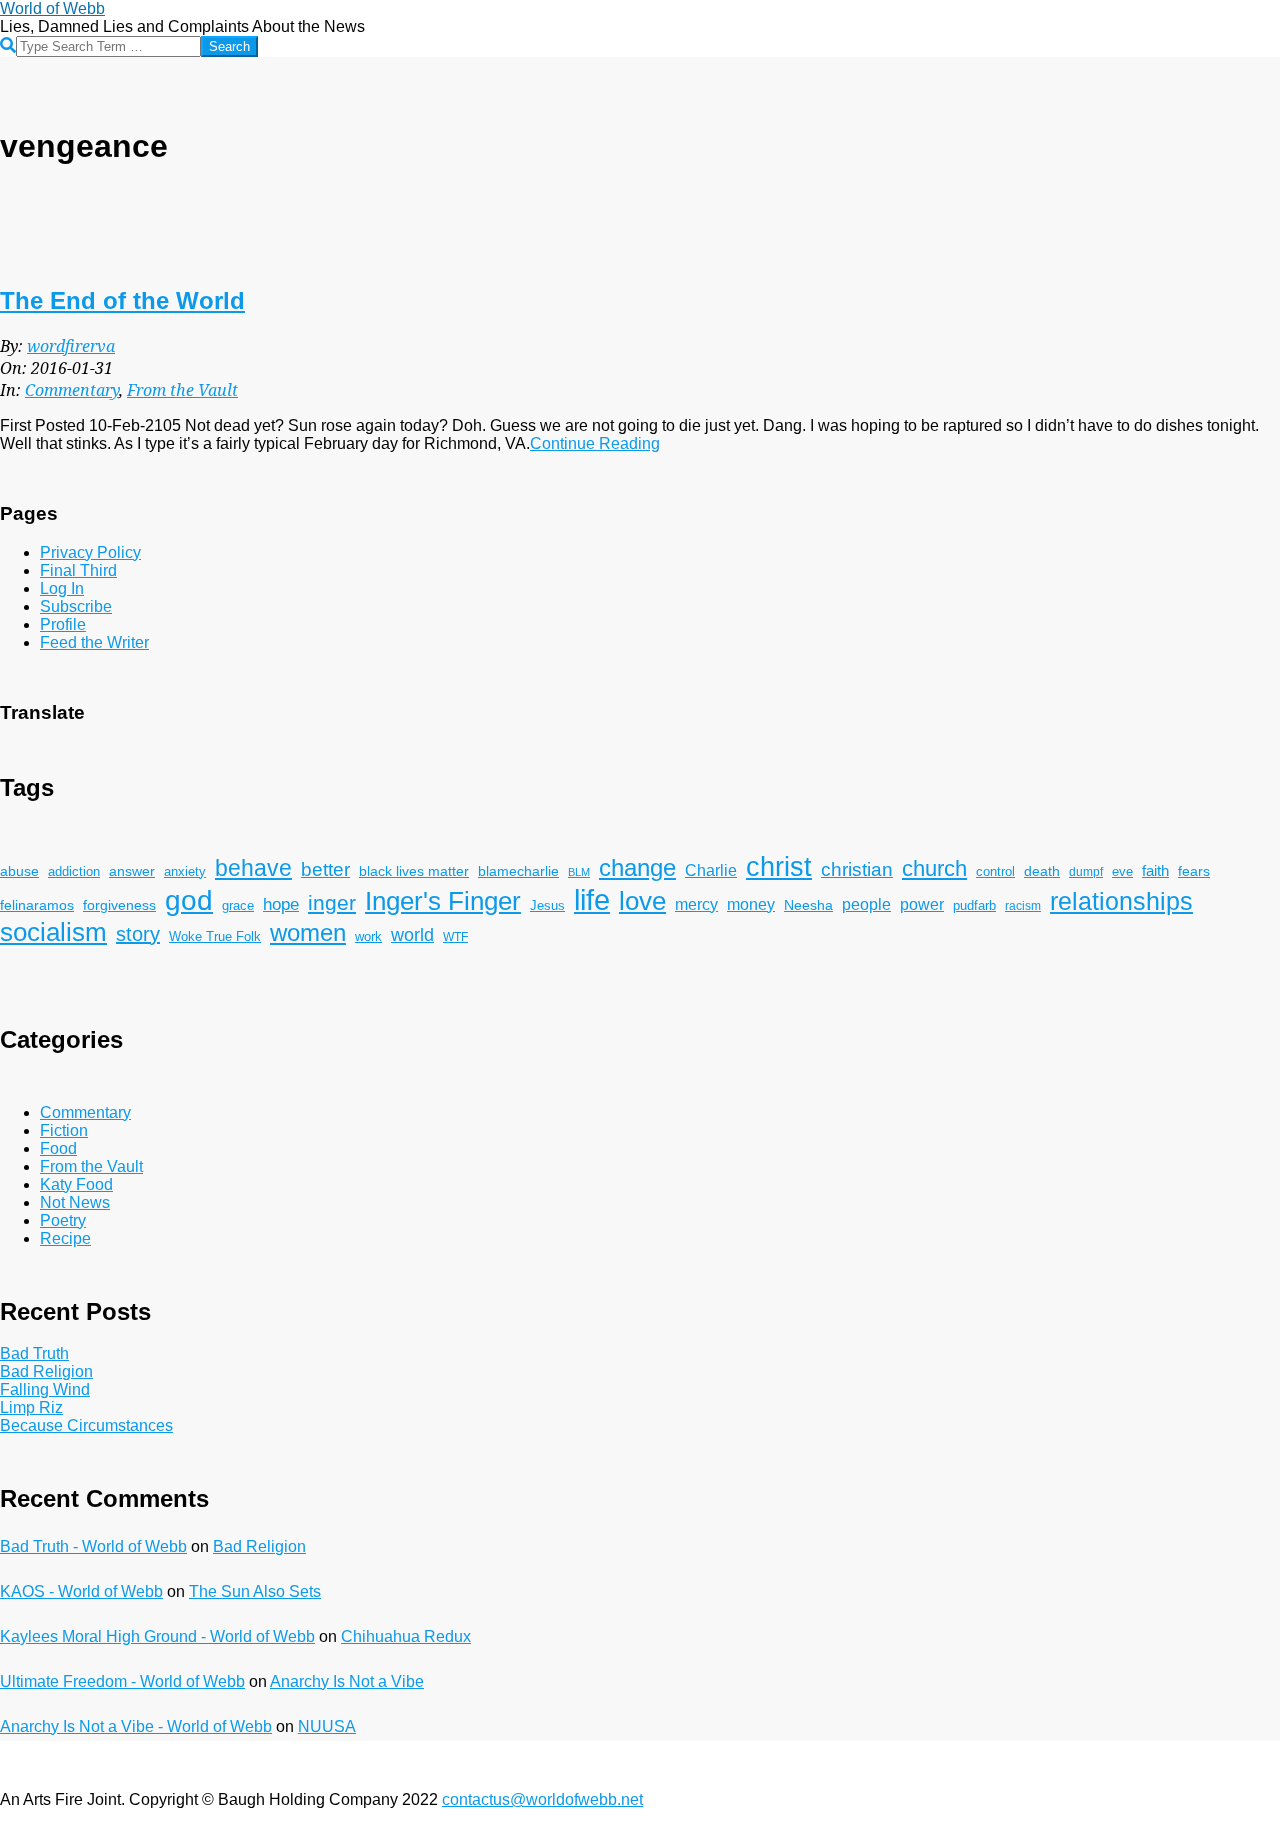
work (368, 937)
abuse (19, 871)
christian (857, 869)
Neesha (808, 905)
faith (1155, 870)
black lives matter (414, 871)
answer (132, 871)
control (995, 872)
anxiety (185, 872)
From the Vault (182, 390)
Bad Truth (34, 1353)
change (637, 867)
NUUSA (327, 1726)
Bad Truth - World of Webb (93, 1546)
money (751, 904)
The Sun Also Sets (255, 1591)
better (325, 869)
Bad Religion (46, 1371)
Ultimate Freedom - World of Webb (122, 1681)
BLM (579, 872)
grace (238, 906)
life (592, 899)
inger (332, 902)
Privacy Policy (90, 552)
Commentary (72, 390)
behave (253, 868)
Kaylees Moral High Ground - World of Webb (157, 1636)
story (138, 934)
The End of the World (122, 300)
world (412, 935)
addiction (74, 872)
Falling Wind (45, 1389)
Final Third (78, 570)
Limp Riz (31, 1407)
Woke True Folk (215, 937)
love (642, 901)
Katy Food (76, 1184)
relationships (1121, 901)
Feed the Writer (94, 642)
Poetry (63, 1220)
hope (281, 904)
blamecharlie (518, 871)
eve (1122, 872)
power (922, 904)
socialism (53, 932)
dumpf (1086, 871)
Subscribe (76, 606)
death (1042, 871)
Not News (75, 1202)
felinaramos (37, 905)
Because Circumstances (86, 1425)
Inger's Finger (443, 901)
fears (1194, 871)
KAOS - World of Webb (81, 1591)
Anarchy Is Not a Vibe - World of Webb (136, 1726)
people (866, 904)
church (934, 868)
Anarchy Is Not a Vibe (347, 1681)
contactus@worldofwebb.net (542, 1799)
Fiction (64, 1130)
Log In (62, 588)
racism (1023, 905)
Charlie (711, 870)
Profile (63, 624)
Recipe (65, 1238)
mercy (696, 904)
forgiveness (119, 905)
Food (58, 1148)
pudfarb (974, 906)
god (189, 900)
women (308, 932)
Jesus (547, 906)
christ (779, 867)
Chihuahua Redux (406, 1636)
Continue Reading (595, 443)
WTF (455, 936)
